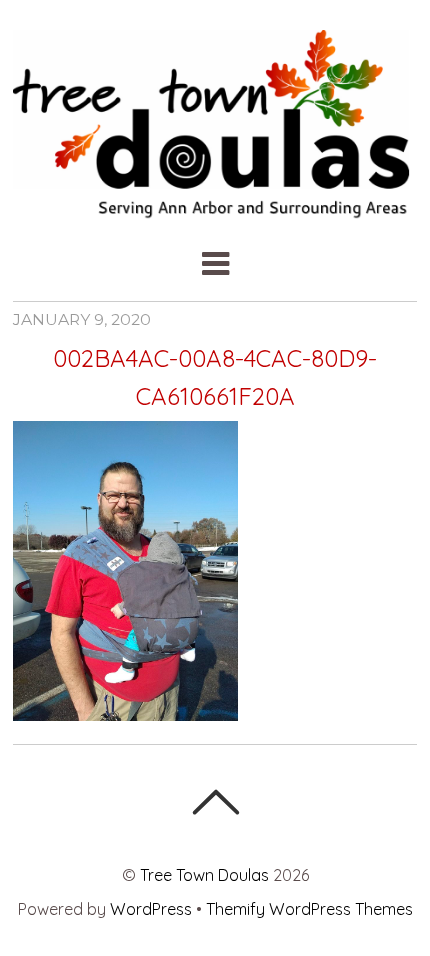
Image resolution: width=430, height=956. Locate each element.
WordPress (151, 909)
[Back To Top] (215, 802)
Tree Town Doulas (204, 875)
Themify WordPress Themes (309, 909)
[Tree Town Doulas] (215, 206)
